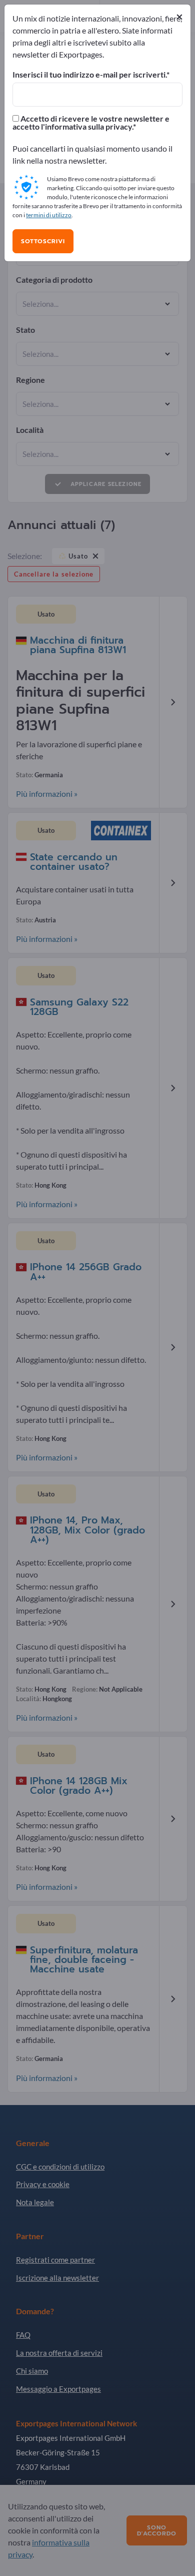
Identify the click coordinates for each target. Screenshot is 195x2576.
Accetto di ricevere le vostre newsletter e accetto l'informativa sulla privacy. (91, 123)
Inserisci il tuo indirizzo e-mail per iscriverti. (89, 75)
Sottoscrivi (43, 241)
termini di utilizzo (49, 215)
